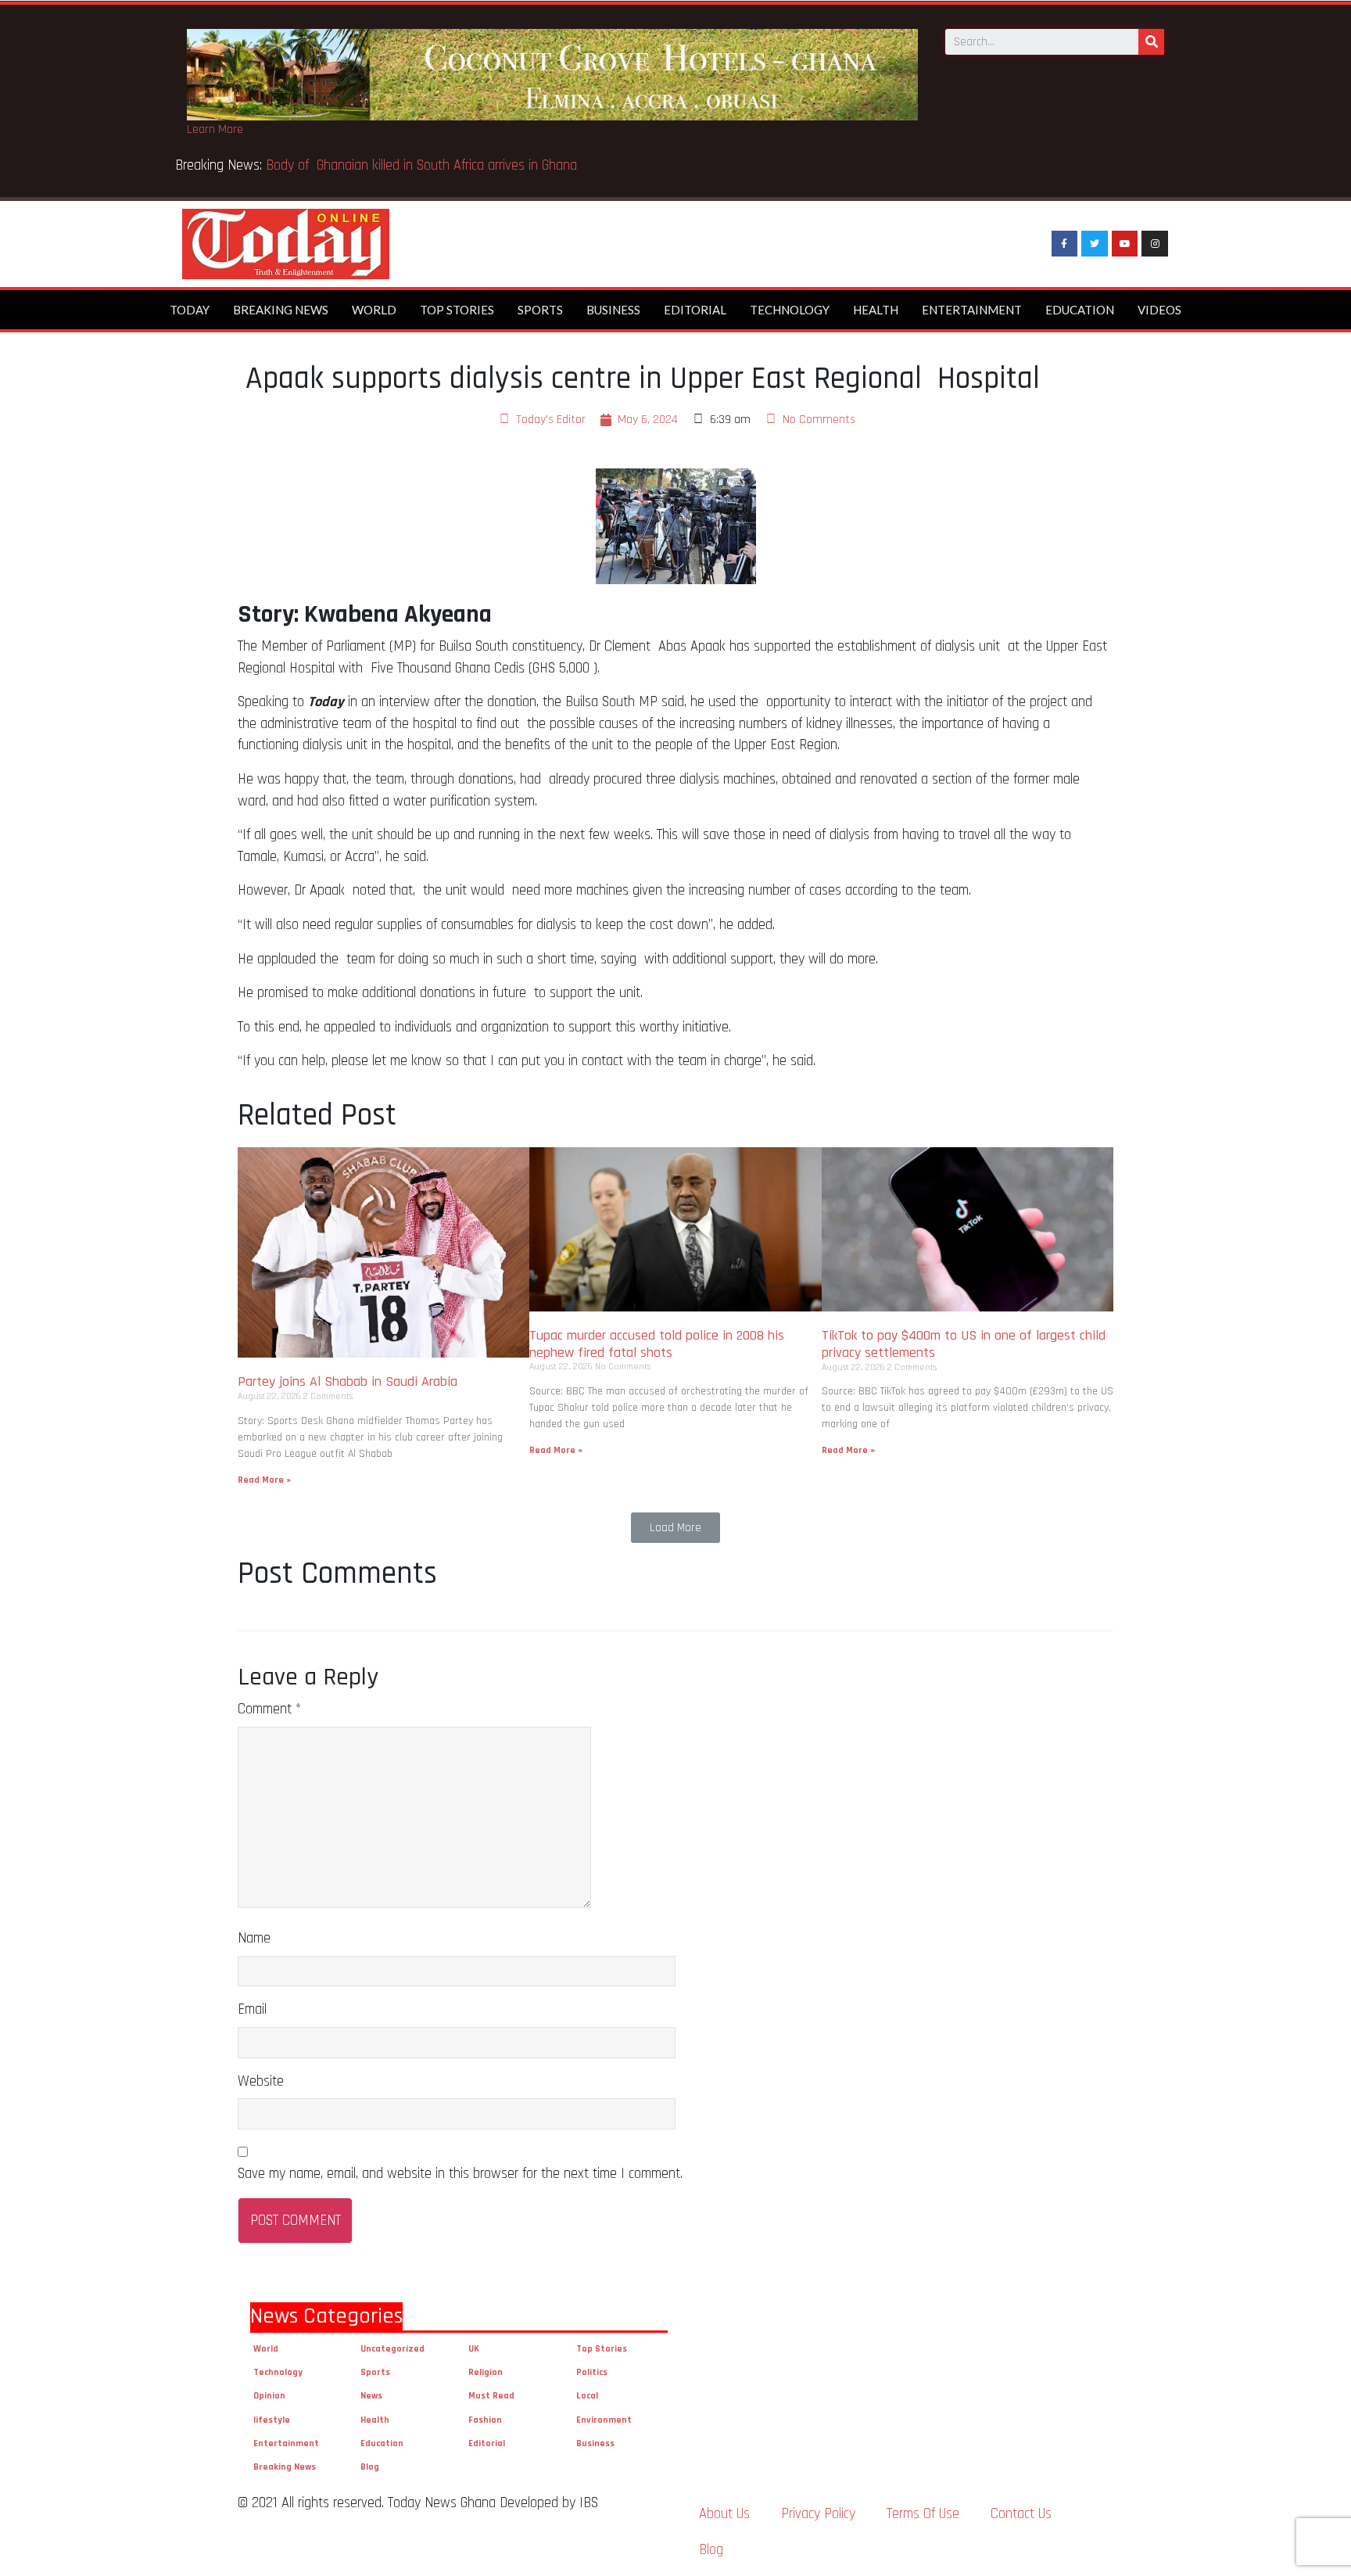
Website (261, 2081)
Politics (592, 2372)
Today (190, 310)
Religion (486, 2372)
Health (876, 310)
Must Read (491, 2396)
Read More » (264, 1480)
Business (613, 310)
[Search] (1151, 42)
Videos (1159, 310)
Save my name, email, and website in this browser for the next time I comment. (460, 2174)
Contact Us (1021, 2514)
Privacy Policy (818, 2514)
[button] (675, 1528)
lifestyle (272, 2420)
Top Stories (457, 310)
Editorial (695, 310)
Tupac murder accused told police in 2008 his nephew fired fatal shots (657, 1344)
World (374, 310)
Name (254, 1938)
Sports (540, 310)
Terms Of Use (923, 2514)
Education (1080, 310)
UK (474, 2349)
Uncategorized (392, 2349)
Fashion (485, 2420)
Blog (370, 2467)
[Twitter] (1095, 244)
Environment (604, 2420)
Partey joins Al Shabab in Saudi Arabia (348, 1381)
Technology (790, 310)
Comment (269, 1709)
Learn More (215, 129)
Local (587, 2396)
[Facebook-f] (1065, 244)
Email (252, 2009)
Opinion (269, 2396)
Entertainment (972, 310)
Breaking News (281, 310)
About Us (724, 2514)
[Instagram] (1155, 244)
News (371, 2396)
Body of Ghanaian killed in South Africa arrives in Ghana (423, 165)
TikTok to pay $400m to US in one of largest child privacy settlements (964, 1344)
